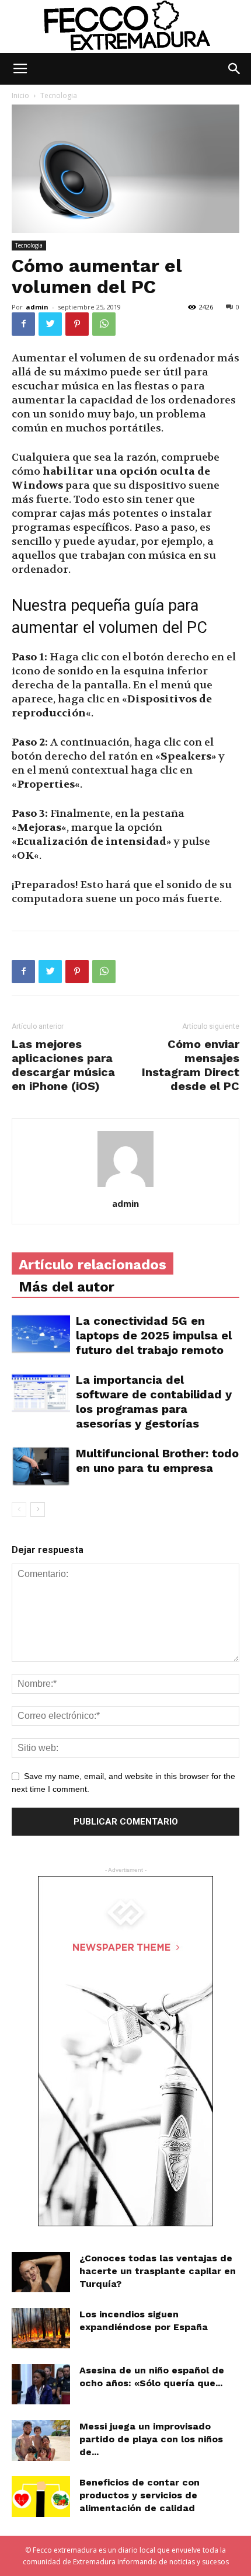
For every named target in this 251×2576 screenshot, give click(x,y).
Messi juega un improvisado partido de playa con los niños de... (151, 2439)
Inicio (20, 95)
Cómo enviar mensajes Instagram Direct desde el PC (191, 1065)
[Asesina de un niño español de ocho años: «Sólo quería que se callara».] (41, 2384)
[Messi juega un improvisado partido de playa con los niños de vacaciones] (41, 2440)
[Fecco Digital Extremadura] (125, 27)
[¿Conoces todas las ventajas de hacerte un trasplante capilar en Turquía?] (41, 2272)
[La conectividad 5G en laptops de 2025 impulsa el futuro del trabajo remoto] (41, 1334)
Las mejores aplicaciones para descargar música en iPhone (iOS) (63, 1065)
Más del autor (67, 1287)
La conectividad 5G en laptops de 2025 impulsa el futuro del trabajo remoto (154, 1335)
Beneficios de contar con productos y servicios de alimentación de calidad (140, 2495)
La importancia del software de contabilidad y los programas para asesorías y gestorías (154, 1402)
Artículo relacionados (93, 1265)
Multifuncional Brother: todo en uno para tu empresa (157, 1461)
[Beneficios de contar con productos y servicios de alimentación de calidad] (41, 2497)
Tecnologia (59, 95)
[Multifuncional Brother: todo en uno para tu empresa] (41, 1466)
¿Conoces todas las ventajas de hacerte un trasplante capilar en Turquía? (158, 2271)
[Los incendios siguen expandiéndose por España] (41, 2328)
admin (37, 307)
